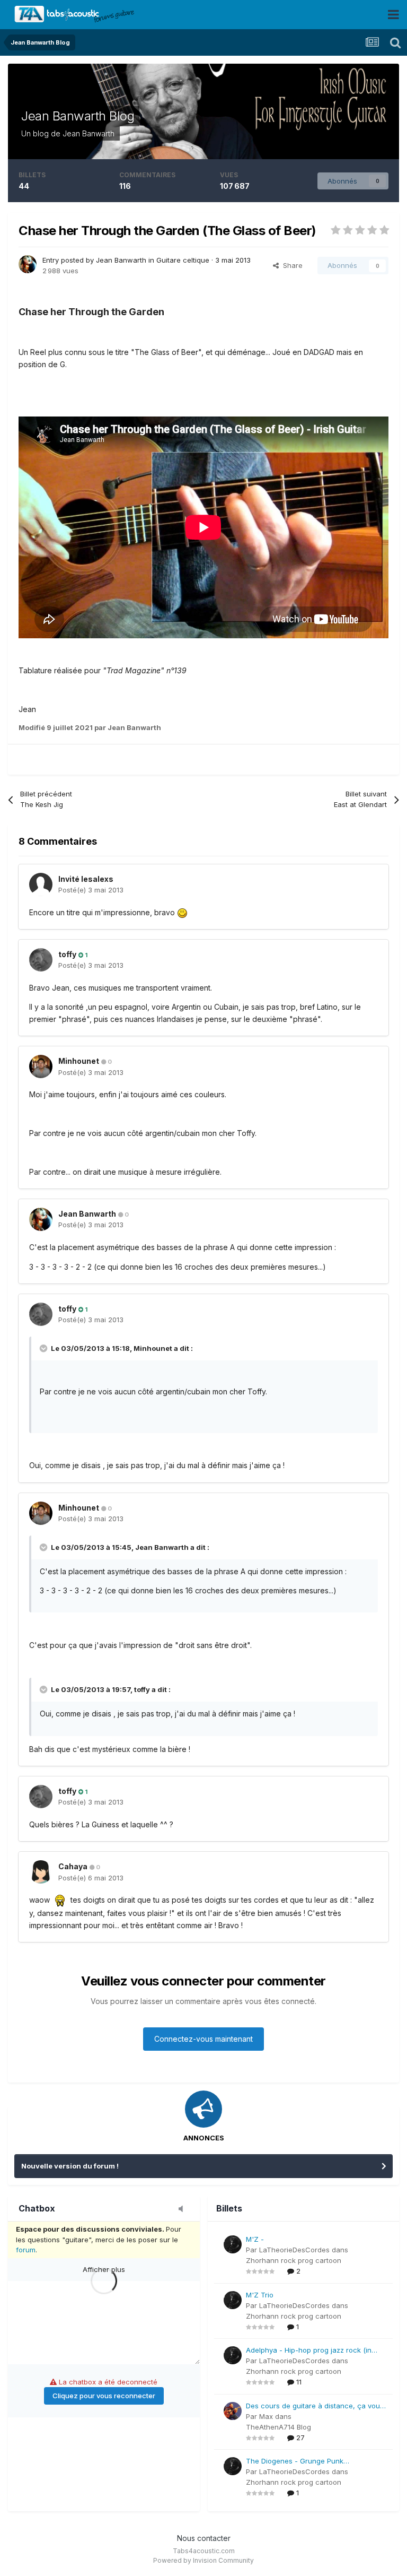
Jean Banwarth (89, 133)
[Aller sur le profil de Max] (233, 2411)
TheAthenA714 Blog (278, 2427)
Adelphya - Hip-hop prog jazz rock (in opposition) (309, 2351)
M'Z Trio (260, 2295)
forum (26, 2250)
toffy (67, 954)
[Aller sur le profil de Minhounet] (41, 1066)
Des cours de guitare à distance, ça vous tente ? (315, 2406)
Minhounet (79, 1061)
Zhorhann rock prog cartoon (294, 2260)
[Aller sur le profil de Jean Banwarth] (28, 264)
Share (291, 265)
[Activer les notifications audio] (184, 2209)
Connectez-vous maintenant (203, 2039)
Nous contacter (204, 2538)
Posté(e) (91, 890)
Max (266, 2416)
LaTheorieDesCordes (294, 2250)
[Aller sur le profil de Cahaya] (41, 1872)
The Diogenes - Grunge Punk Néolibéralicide (295, 2462)
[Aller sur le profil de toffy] (41, 960)
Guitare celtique (183, 260)
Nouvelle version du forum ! (70, 2166)
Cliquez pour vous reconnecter (104, 2396)
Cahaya (73, 1866)
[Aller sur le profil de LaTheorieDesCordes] (233, 2244)
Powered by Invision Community (203, 2560)
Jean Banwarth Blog (78, 116)
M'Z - (255, 2239)
